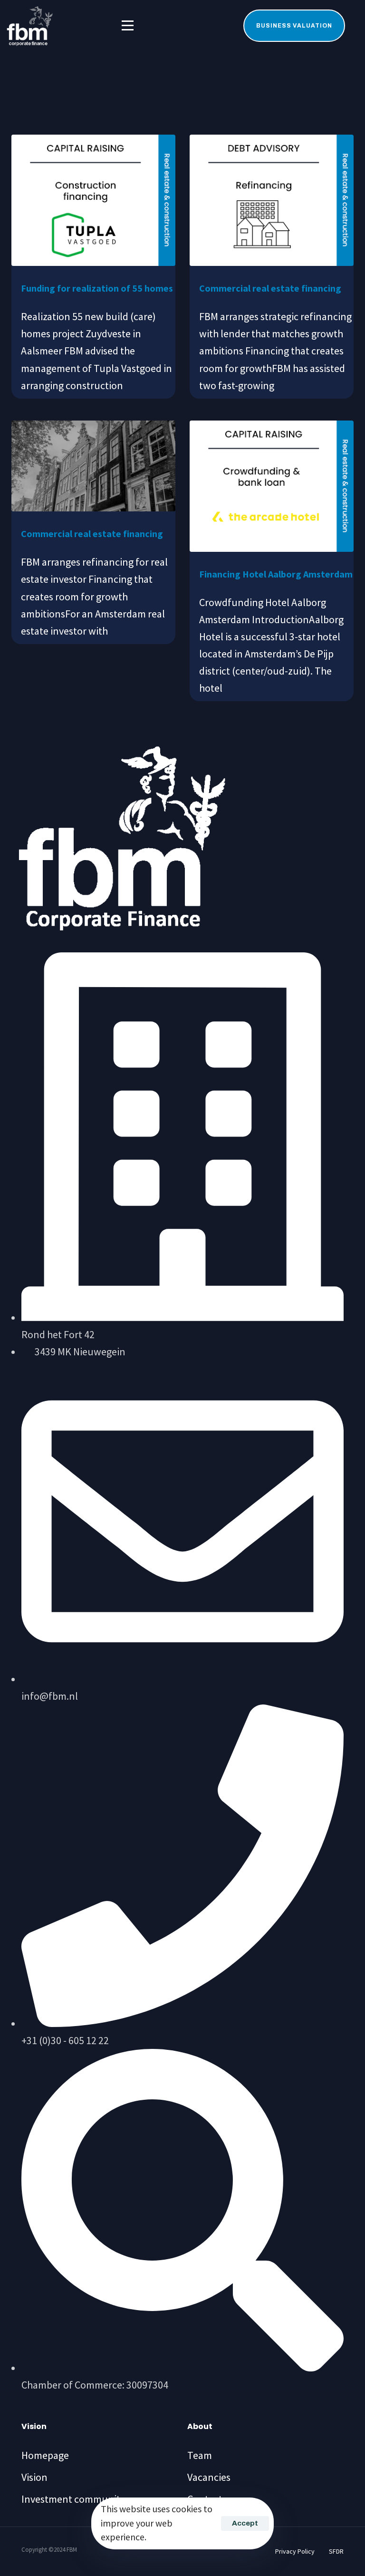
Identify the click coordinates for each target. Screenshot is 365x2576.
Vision (34, 2477)
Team (200, 2455)
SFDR (336, 2551)
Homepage (45, 2455)
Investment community (73, 2499)
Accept (245, 2523)
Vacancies (209, 2477)
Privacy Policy (295, 2551)
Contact (205, 2499)
